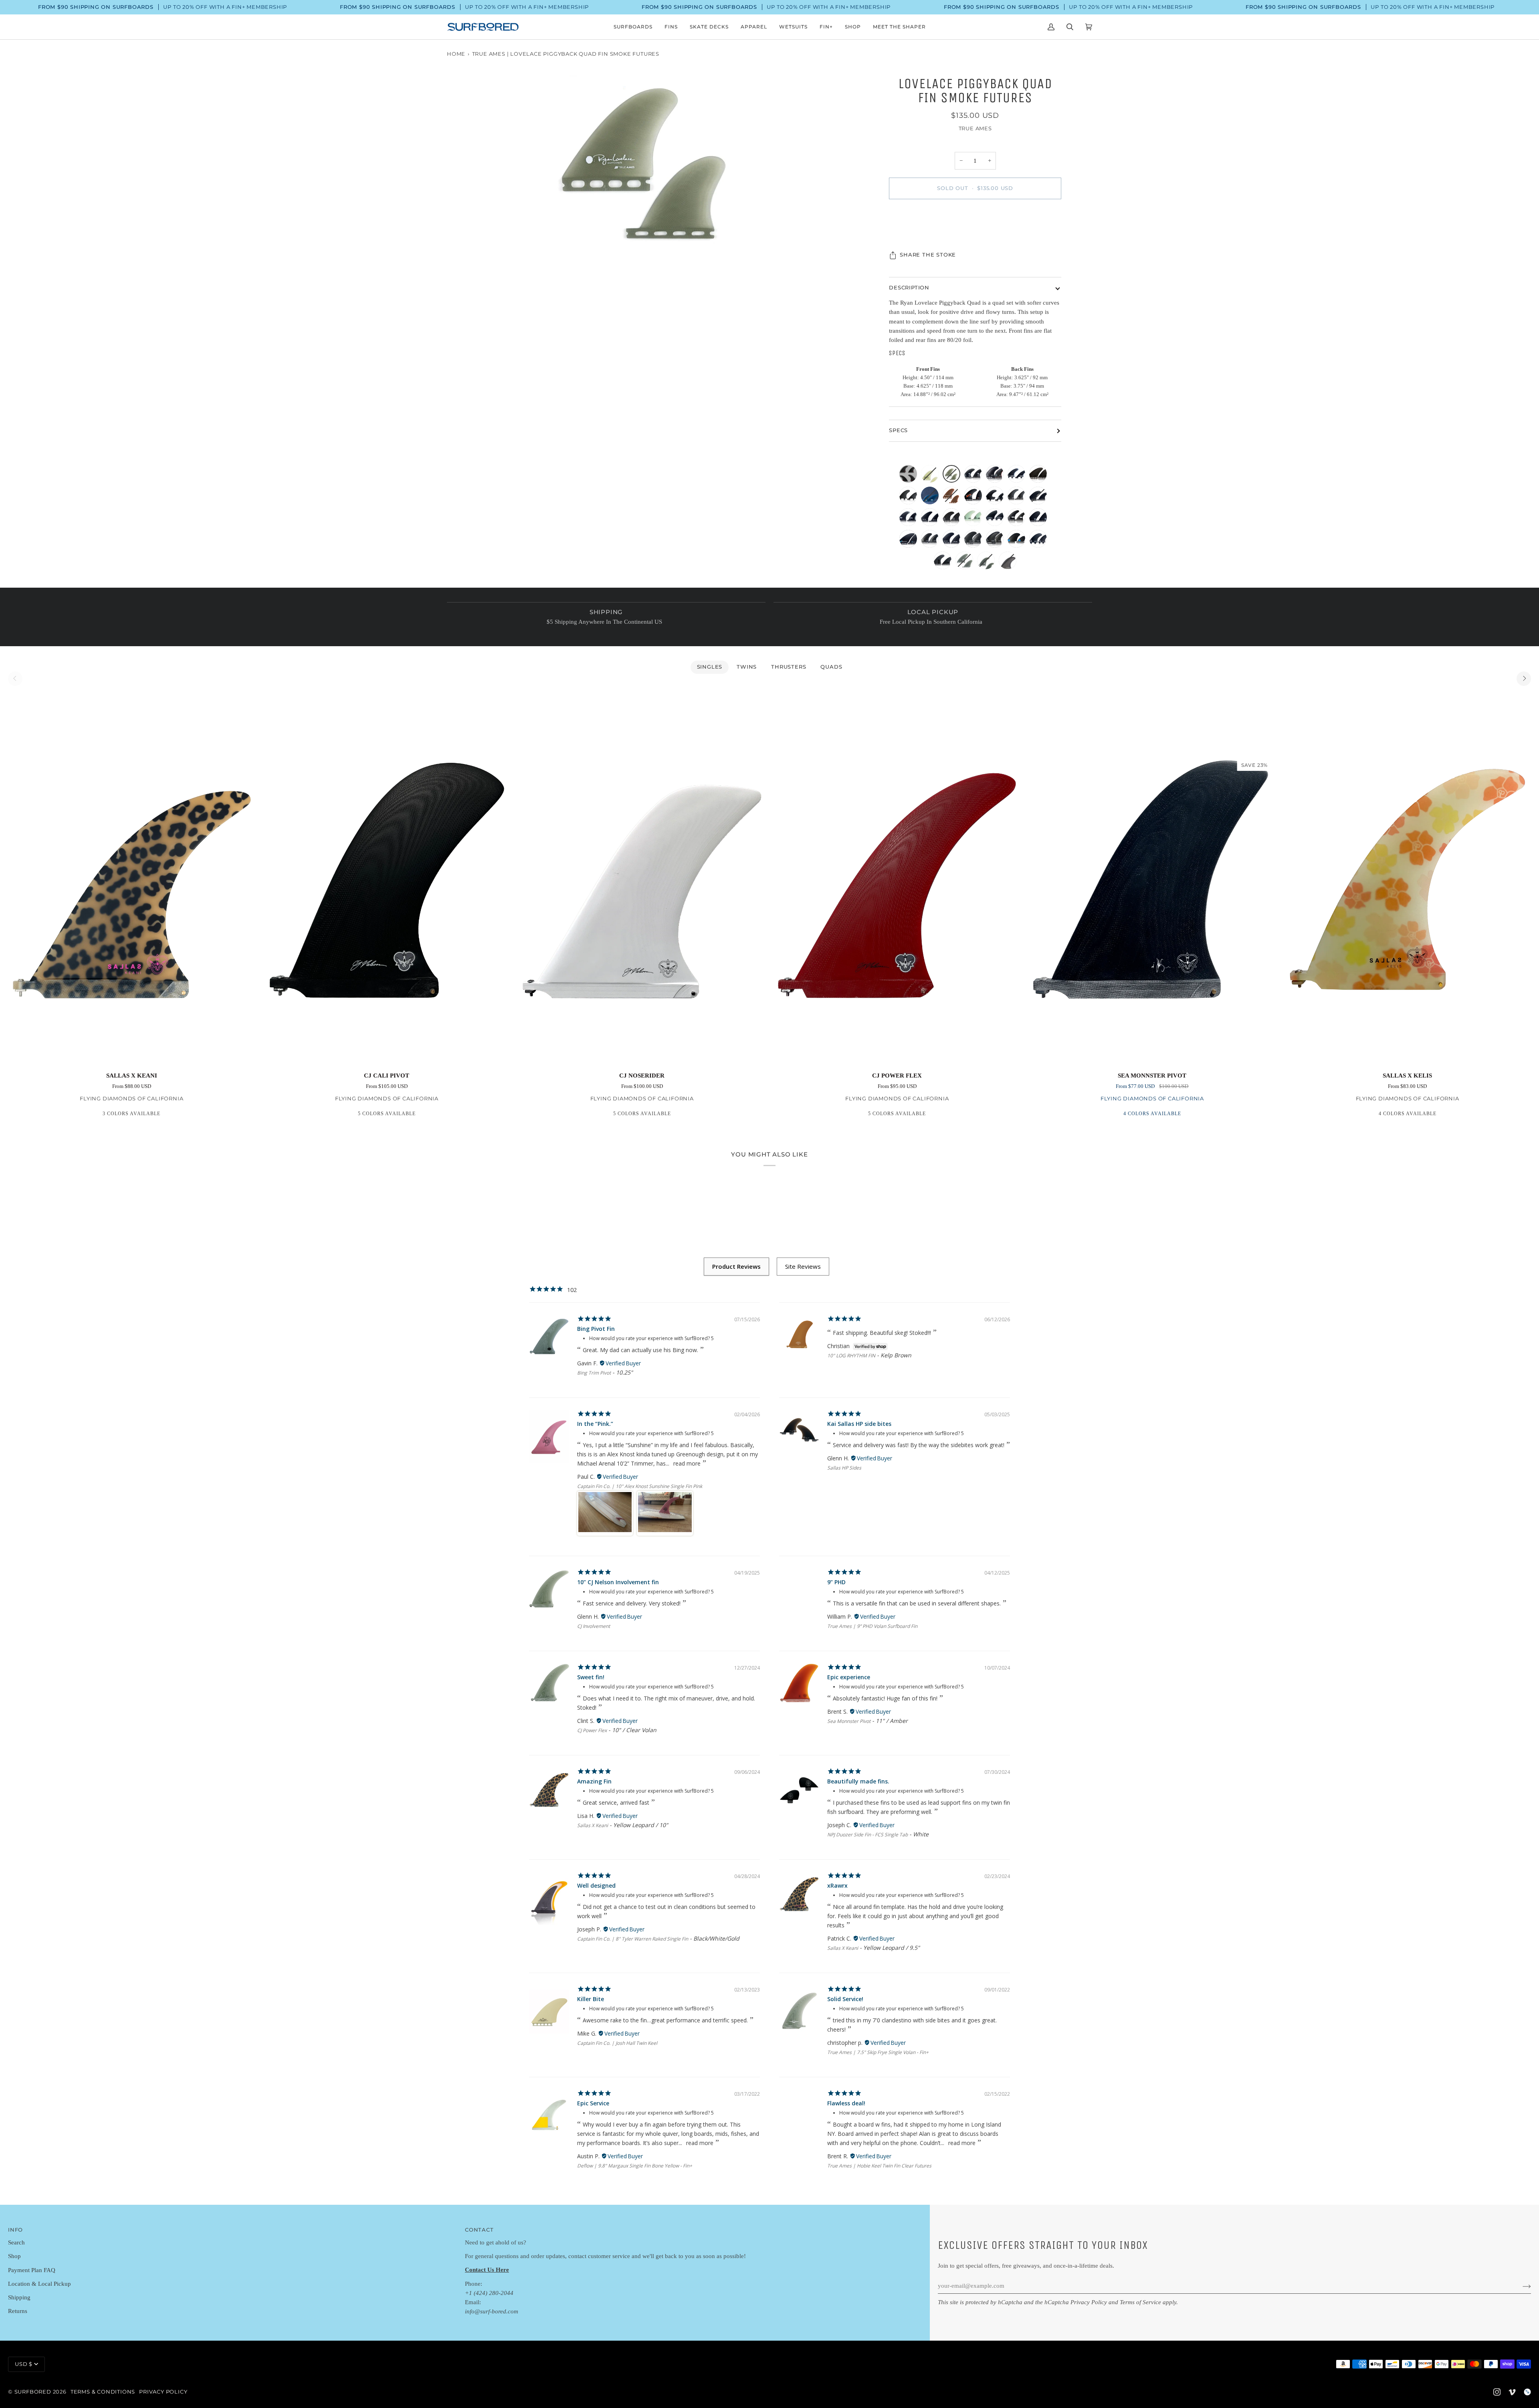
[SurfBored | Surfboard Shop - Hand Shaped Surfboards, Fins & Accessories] (1527, 2392)
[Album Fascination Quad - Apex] (1040, 476)
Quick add (131, 1055)
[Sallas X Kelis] (1407, 879)
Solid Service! (845, 1999)
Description (909, 288)
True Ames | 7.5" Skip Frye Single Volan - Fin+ (878, 2052)
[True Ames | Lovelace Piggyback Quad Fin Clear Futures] (932, 476)
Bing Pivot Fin (596, 1329)
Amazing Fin (594, 1781)
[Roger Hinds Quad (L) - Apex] (1040, 497)
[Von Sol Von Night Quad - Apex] (953, 541)
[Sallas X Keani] (132, 879)
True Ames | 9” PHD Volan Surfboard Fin (872, 1626)
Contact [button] (479, 2230)
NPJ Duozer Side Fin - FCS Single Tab (867, 1835)
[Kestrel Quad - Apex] (1018, 541)
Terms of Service (1140, 2302)
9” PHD (836, 1582)
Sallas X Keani (593, 1825)
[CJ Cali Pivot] (387, 879)
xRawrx (837, 1885)
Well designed (596, 1885)
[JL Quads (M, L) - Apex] (997, 476)
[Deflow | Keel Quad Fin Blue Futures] (932, 497)
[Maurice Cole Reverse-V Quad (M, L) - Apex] (975, 476)
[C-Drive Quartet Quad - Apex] (997, 497)
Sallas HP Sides (844, 1468)
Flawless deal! (846, 2103)
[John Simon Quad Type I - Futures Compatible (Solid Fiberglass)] (966, 562)
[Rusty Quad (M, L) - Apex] (910, 519)
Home (456, 54)
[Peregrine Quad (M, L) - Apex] (932, 541)
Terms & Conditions (103, 2392)
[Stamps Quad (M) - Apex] (975, 519)
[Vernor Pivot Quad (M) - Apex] (975, 497)
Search (16, 2242)
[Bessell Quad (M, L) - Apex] (997, 519)
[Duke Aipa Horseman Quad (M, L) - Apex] (1018, 476)
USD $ (24, 2364)
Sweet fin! (591, 1677)
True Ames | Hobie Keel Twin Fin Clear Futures (879, 2166)
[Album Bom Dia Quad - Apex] (945, 562)
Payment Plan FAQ (32, 2270)
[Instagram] (1497, 2392)
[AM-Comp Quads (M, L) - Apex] (997, 541)
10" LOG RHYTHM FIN (851, 1356)
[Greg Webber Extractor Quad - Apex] (1018, 497)
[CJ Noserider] (642, 879)
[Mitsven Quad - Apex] (1040, 519)
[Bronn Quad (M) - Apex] (975, 541)
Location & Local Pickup (39, 2284)
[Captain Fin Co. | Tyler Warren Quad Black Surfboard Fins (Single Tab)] (1008, 562)
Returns (18, 2311)
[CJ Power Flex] (897, 879)
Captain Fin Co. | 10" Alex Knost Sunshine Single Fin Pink (640, 1486)
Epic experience (849, 1677)
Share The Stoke (928, 255)
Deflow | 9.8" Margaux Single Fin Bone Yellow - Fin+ (635, 2166)
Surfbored (33, 2392)
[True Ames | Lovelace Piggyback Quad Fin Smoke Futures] (953, 476)
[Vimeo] (1512, 2392)
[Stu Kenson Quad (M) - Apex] (953, 519)
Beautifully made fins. (858, 1781)
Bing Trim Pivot (594, 1373)
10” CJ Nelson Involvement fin (618, 1582)
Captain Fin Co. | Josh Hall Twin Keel (617, 2043)
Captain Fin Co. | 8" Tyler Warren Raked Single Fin (633, 1939)
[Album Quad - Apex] (910, 497)
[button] (633, 27)
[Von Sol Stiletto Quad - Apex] (932, 519)
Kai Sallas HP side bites (859, 1424)
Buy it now (975, 222)
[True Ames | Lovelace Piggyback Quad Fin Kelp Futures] (953, 497)
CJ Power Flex (592, 1730)
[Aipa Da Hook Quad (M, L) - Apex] (1018, 519)
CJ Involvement (594, 1626)
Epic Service (593, 2103)
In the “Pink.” (595, 1424)
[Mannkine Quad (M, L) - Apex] (1040, 541)
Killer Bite (591, 1999)
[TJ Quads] (910, 476)
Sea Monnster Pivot (849, 1721)
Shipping (19, 2297)
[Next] (1524, 679)
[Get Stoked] (1520, 2286)
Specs (898, 430)
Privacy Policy (1089, 2302)
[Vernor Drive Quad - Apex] (910, 541)
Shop (14, 2256)
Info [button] (15, 2230)
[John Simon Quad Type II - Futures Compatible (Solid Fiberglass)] (988, 562)
